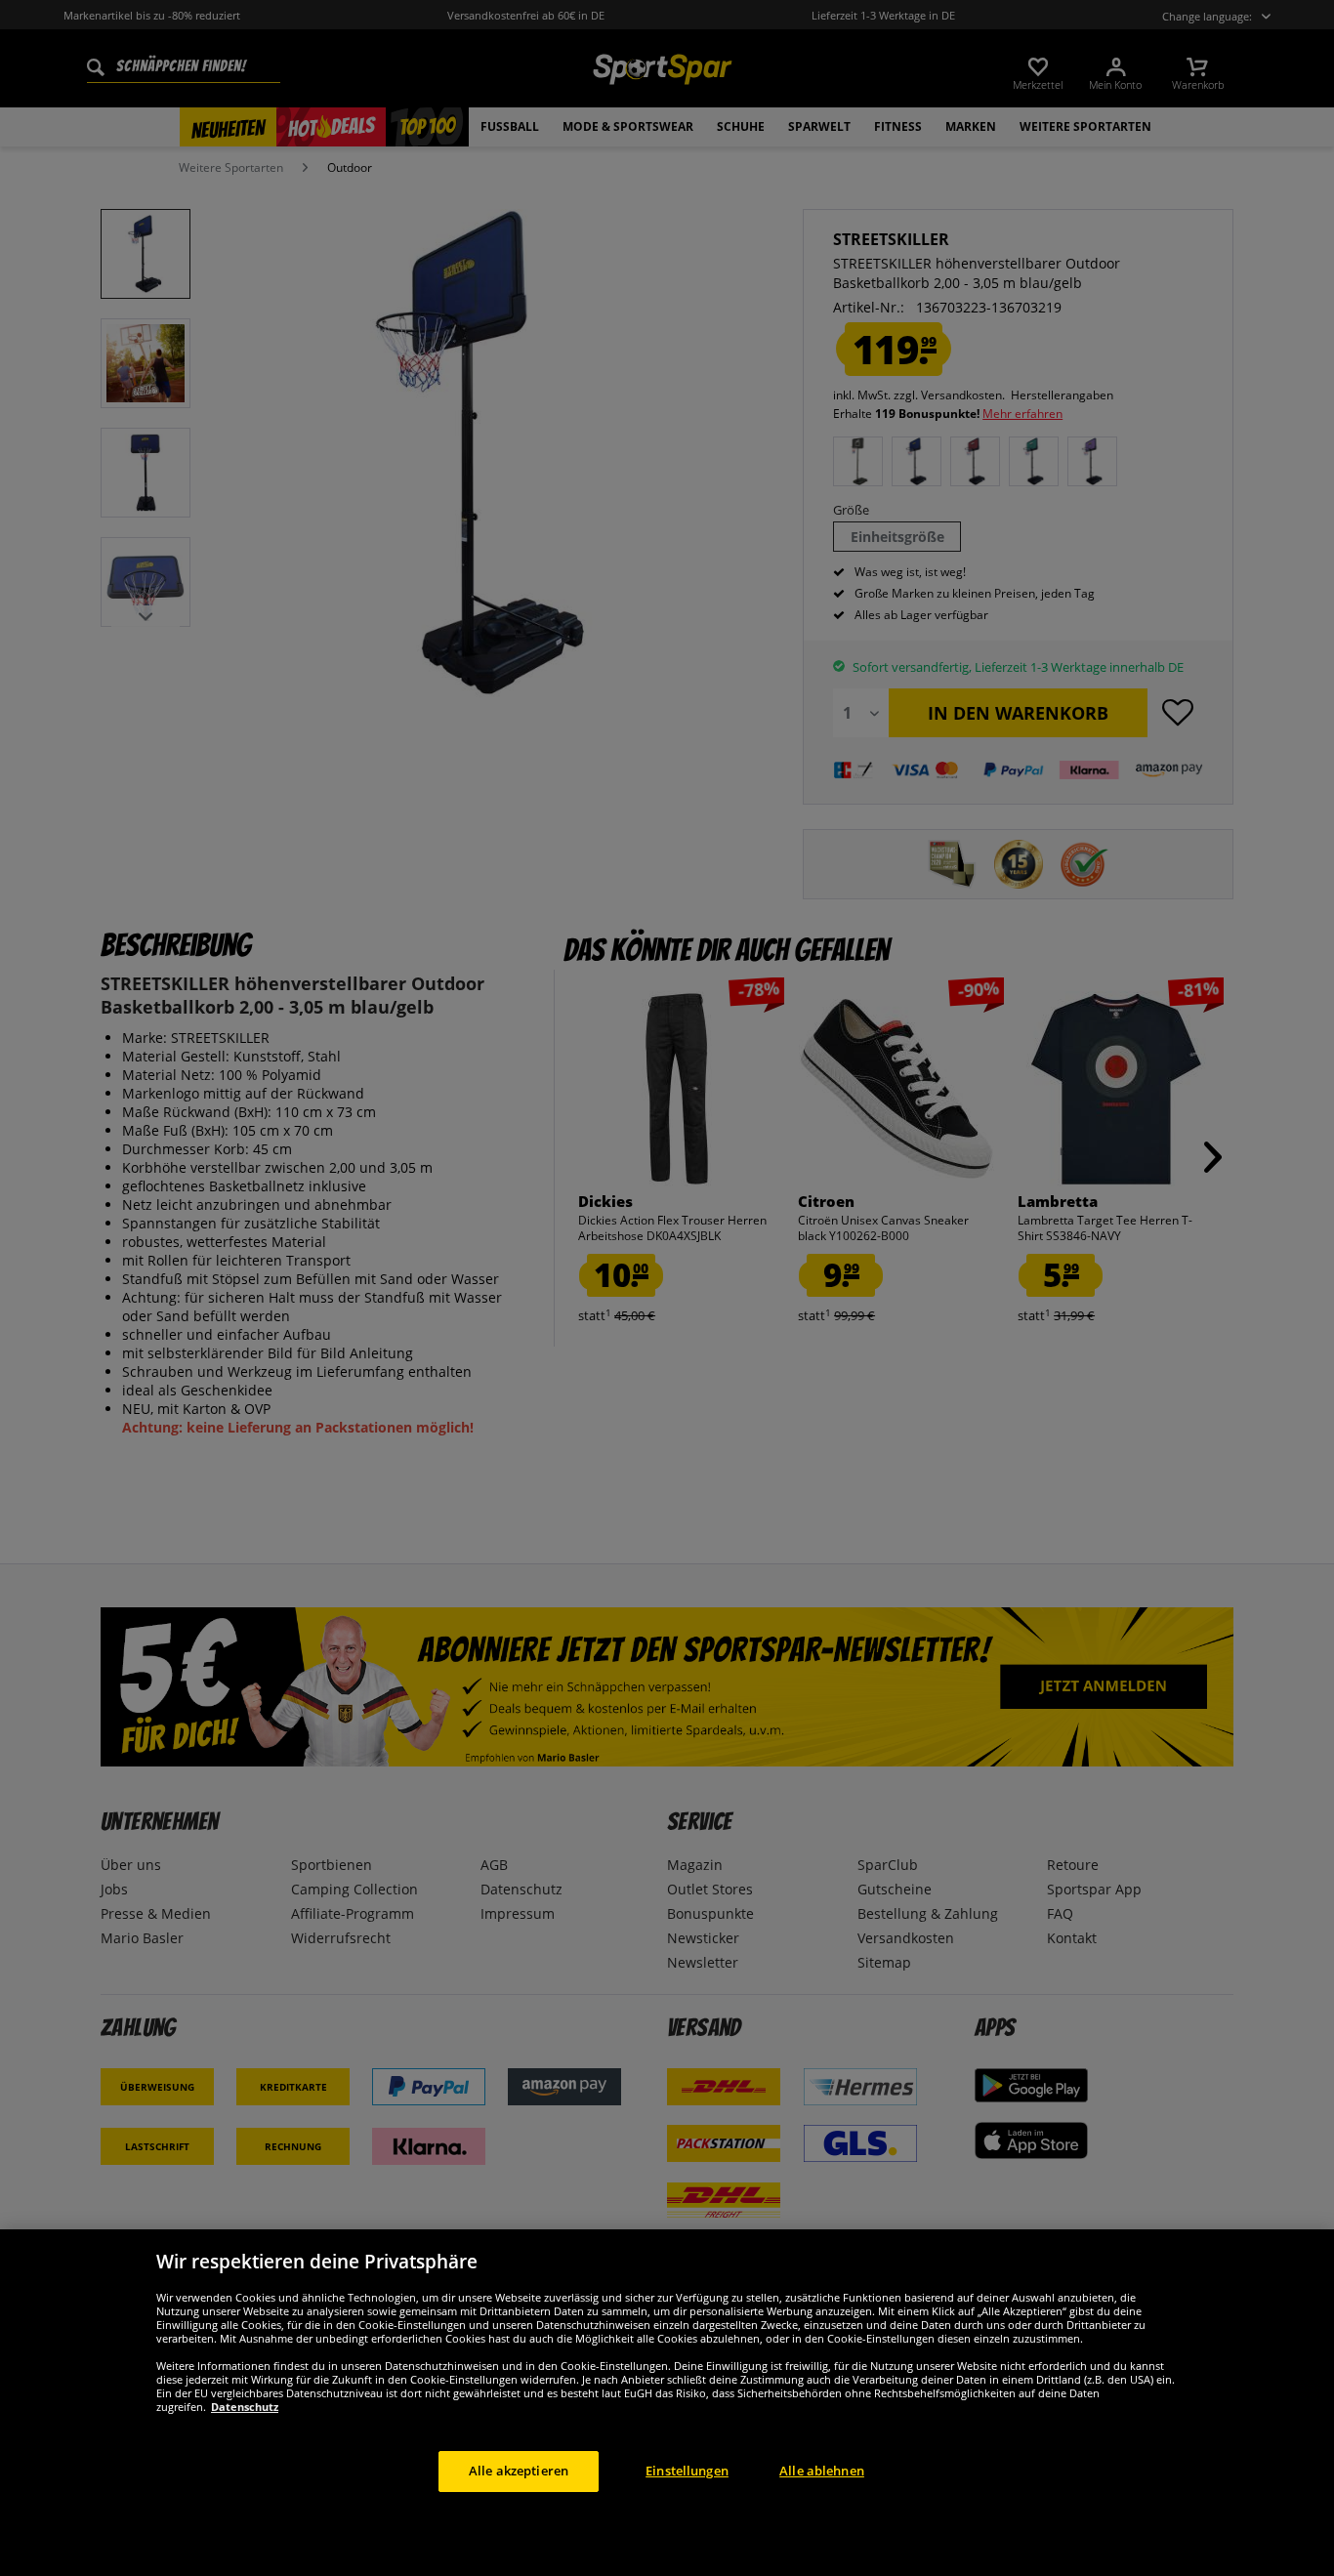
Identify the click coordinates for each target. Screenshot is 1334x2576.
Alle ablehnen (822, 2471)
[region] (667, 2403)
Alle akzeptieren (519, 2471)
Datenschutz (245, 2407)
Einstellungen (687, 2471)
